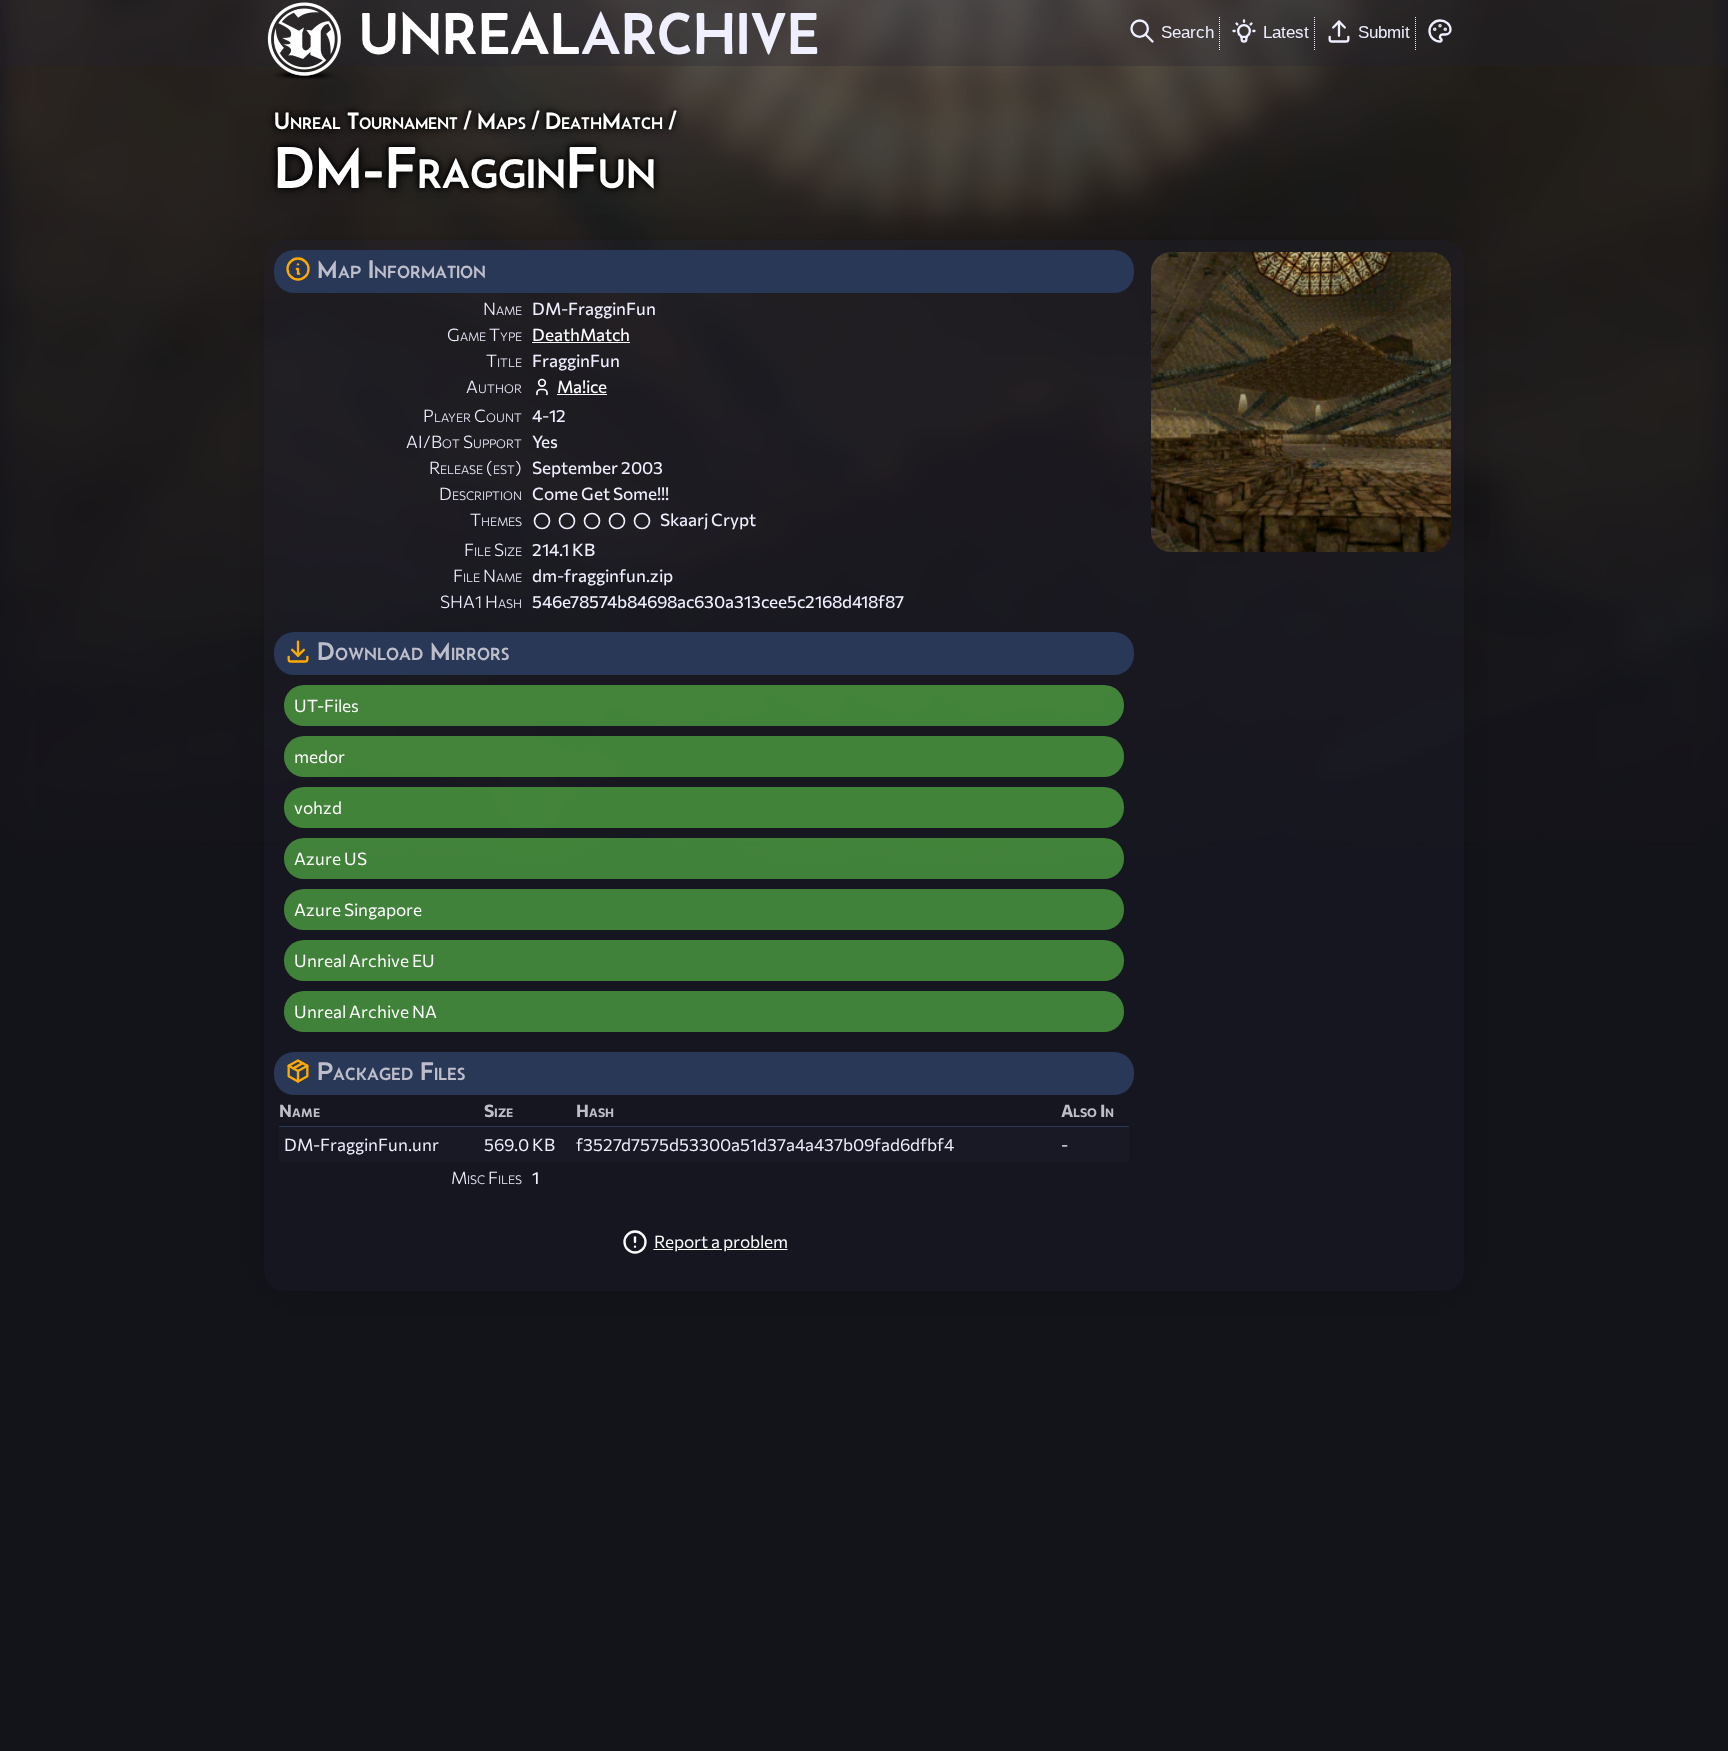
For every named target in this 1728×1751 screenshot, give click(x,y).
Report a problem (721, 1241)
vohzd (318, 807)
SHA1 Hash (481, 601)
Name (502, 308)
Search (1187, 32)
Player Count (472, 415)
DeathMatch (604, 120)
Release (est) (475, 467)
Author (494, 386)
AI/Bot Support (464, 441)
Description (480, 493)
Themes (496, 519)
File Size (493, 549)
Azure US (330, 858)
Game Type (484, 334)
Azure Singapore (358, 909)
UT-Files (326, 705)
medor (319, 756)
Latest (1286, 32)
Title (504, 360)
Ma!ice (582, 386)
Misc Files (486, 1177)
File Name (487, 575)
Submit (1384, 32)
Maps (501, 120)
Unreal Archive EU (364, 960)
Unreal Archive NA (365, 1011)
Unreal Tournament (366, 120)
